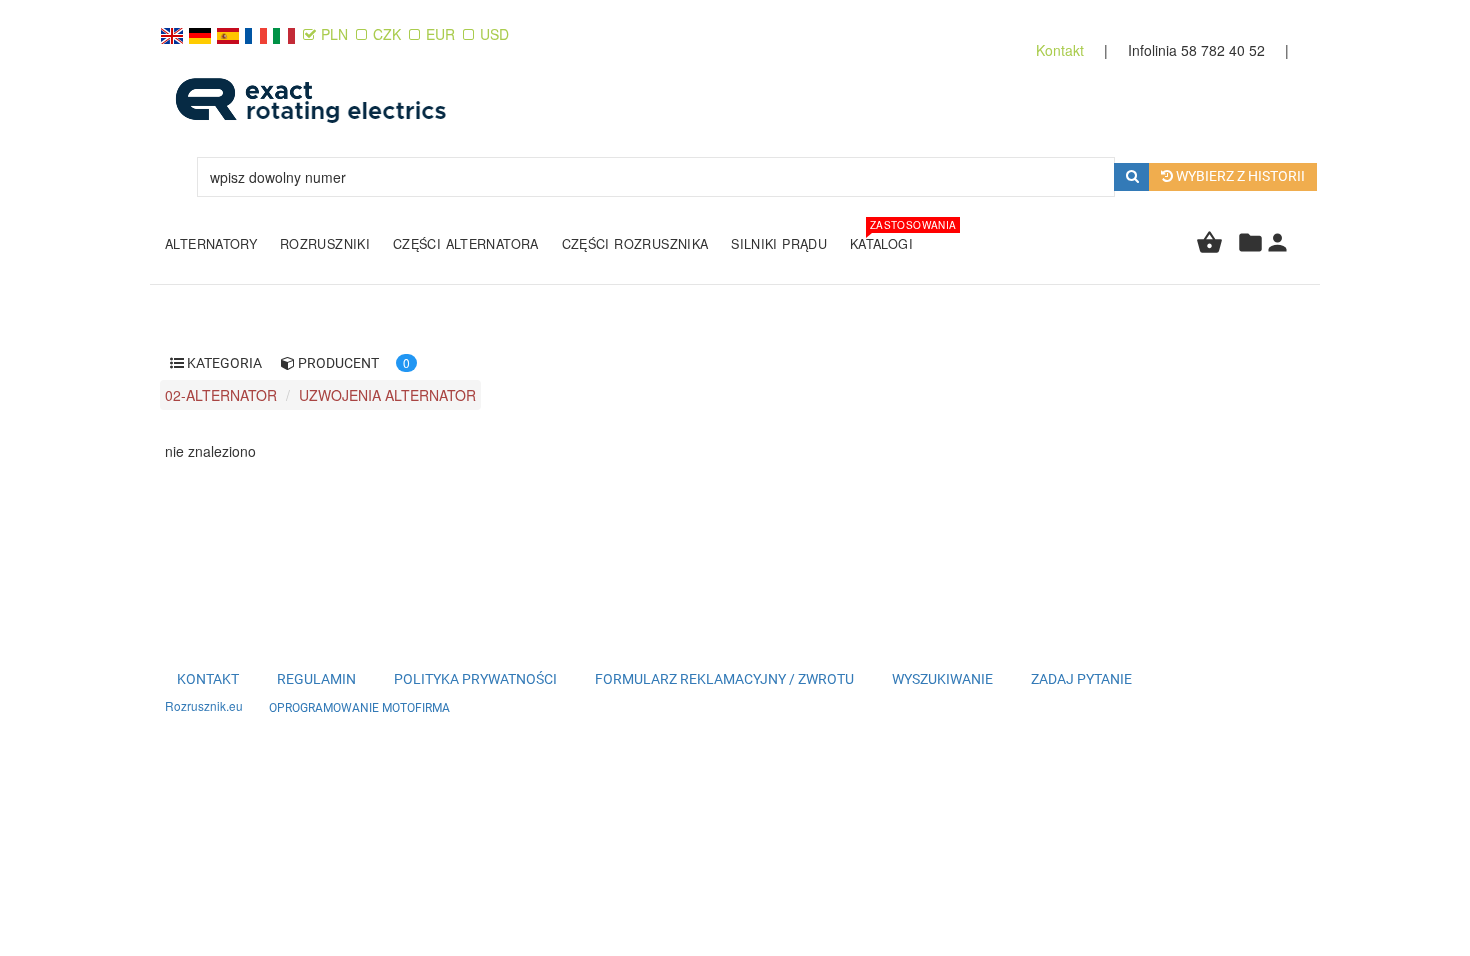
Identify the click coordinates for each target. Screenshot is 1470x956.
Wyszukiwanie (942, 679)
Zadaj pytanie (1081, 679)
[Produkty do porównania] (1250, 250)
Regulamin (316, 679)
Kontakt (1062, 50)
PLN (336, 34)
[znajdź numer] (1132, 176)
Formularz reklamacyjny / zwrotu (724, 679)
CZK (387, 34)
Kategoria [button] (223, 363)
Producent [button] (337, 363)
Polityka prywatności (475, 679)
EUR (440, 34)
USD (494, 34)
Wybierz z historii (1239, 176)
